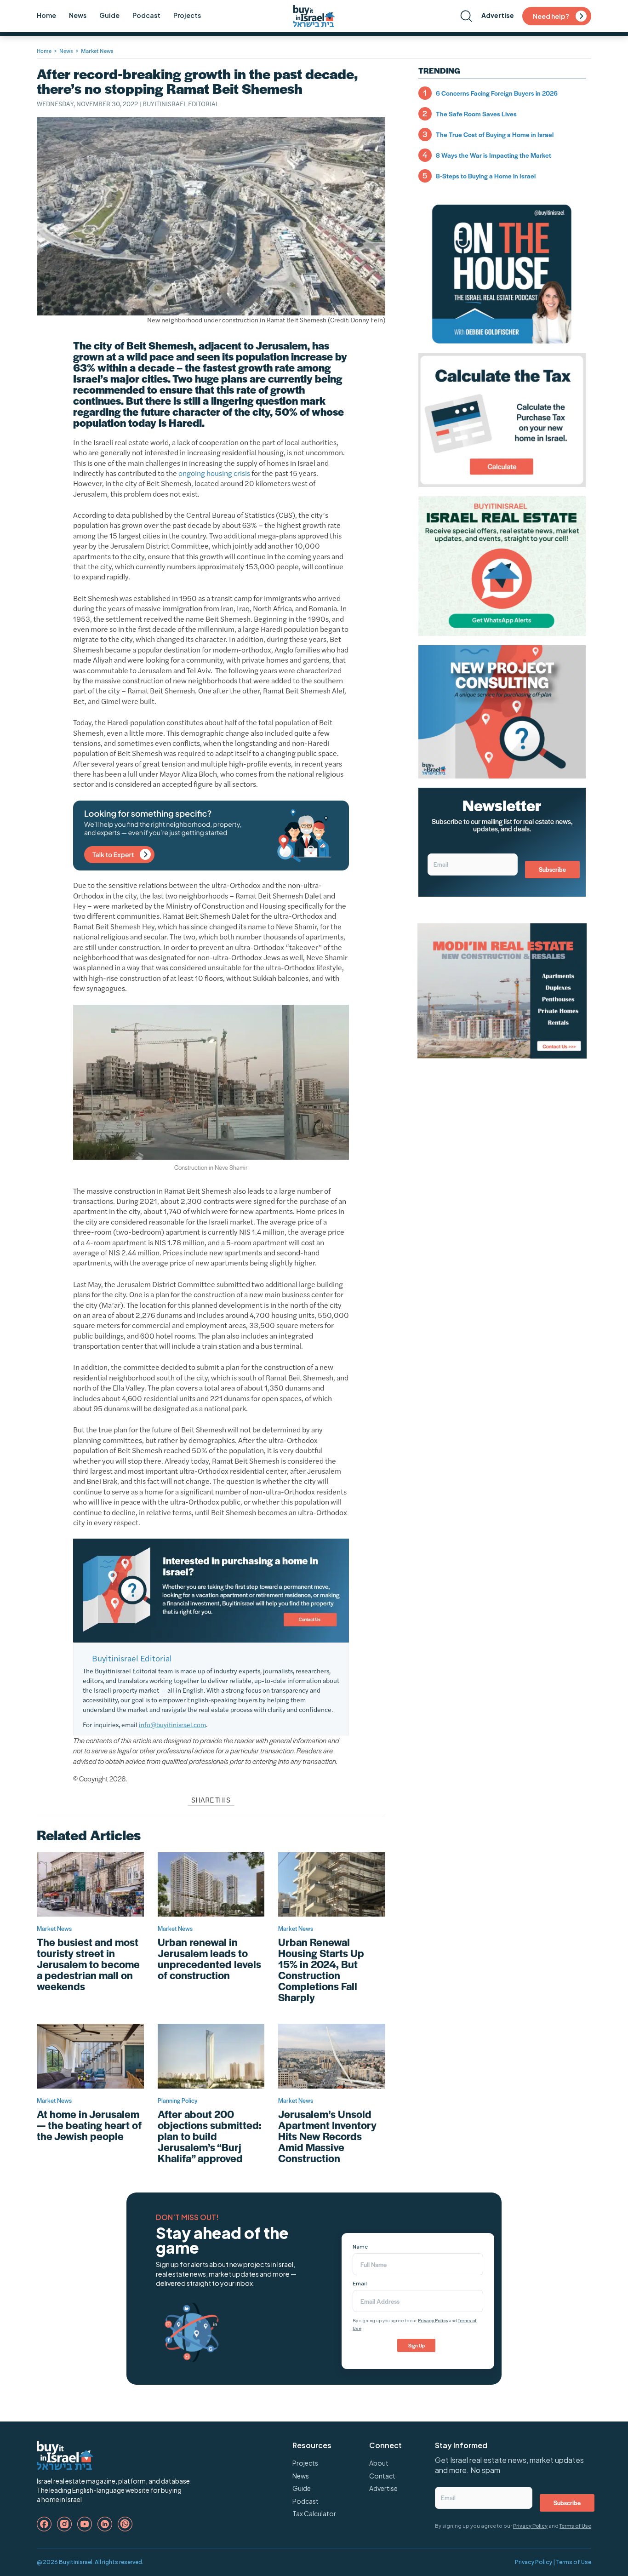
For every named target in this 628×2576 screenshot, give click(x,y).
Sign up (417, 2345)
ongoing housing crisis (214, 473)
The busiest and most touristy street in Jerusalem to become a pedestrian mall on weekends (88, 1964)
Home (46, 15)
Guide (109, 15)
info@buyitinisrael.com (172, 1724)
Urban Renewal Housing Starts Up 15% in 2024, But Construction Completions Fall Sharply (321, 1969)
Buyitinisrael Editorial (181, 103)
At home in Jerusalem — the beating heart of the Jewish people (89, 2125)
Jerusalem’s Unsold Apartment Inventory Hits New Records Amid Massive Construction (327, 2136)
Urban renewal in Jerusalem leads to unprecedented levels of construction (209, 1958)
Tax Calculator (314, 2513)
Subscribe (552, 869)
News (78, 15)
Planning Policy (177, 2100)
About (379, 2463)
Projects (187, 15)
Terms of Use (575, 2526)
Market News (97, 51)
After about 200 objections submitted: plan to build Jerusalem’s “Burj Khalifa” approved (210, 2136)
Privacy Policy (433, 2320)
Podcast (146, 15)
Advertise (498, 15)
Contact (382, 2476)
